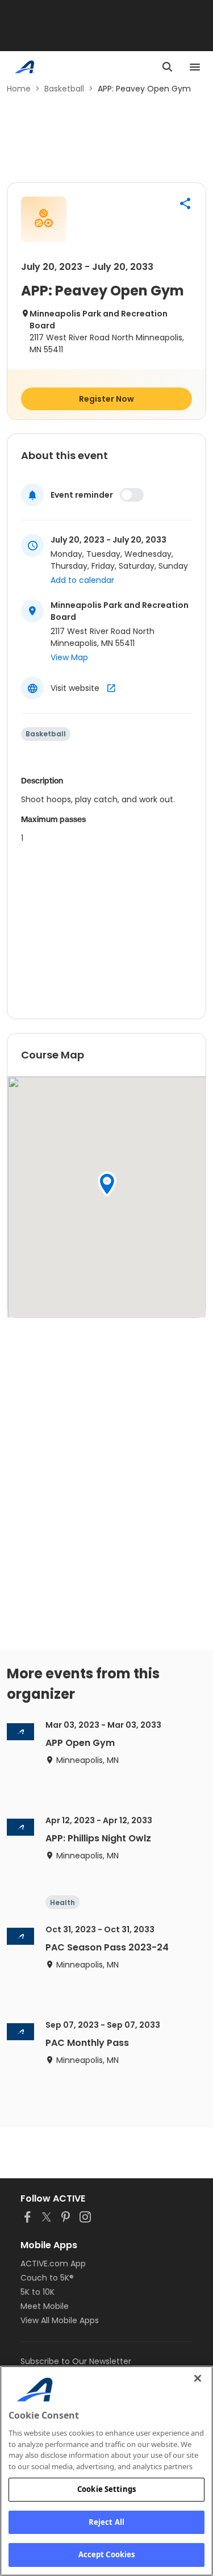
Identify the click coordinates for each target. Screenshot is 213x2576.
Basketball (64, 89)
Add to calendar (82, 580)
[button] (185, 203)
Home (19, 89)
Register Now (106, 399)
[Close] (198, 2378)
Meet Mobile (45, 2306)
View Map (69, 657)
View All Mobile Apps (60, 2320)
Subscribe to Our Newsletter (76, 2361)
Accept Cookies (107, 2554)
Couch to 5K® (47, 2278)
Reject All (106, 2522)
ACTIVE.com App (53, 2264)
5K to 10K (37, 2292)
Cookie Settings (106, 2489)
